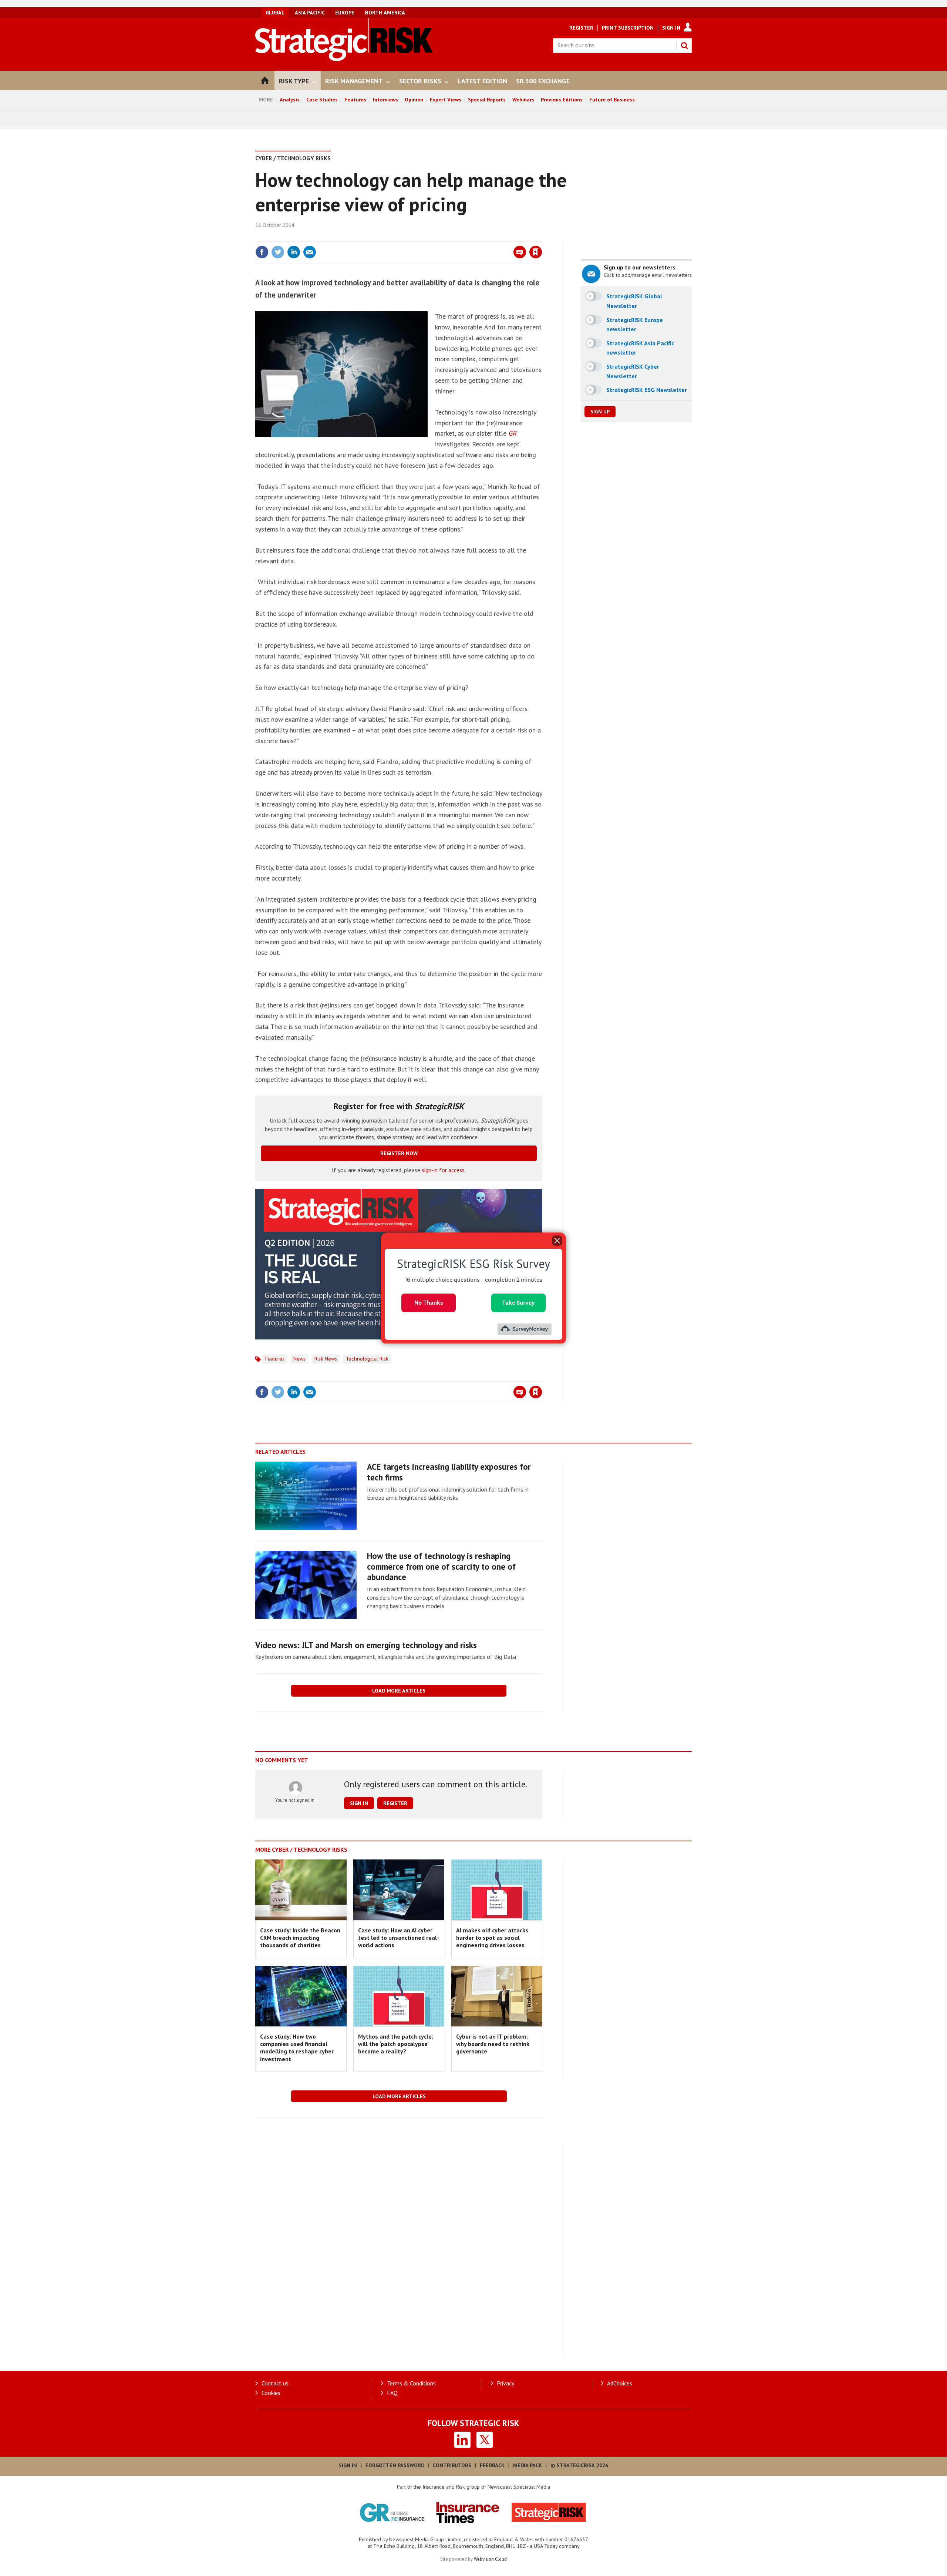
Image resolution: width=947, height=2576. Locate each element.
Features (355, 100)
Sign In (671, 28)
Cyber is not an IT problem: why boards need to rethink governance (493, 2044)
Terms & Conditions (411, 2383)
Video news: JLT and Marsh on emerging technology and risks (366, 1645)
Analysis (290, 100)
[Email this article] (310, 252)
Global (275, 13)
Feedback (492, 2465)
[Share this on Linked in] (294, 252)
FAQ (392, 2393)
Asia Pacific (310, 13)
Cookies (271, 2393)
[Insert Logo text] (344, 59)
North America (385, 13)
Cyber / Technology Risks (293, 158)
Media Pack (528, 2465)
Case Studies (322, 100)
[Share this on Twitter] (278, 252)
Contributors (452, 2465)
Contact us (275, 2383)
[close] (542, 237)
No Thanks (429, 1303)
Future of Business (612, 100)
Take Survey (518, 1303)
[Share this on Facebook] (262, 252)
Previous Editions (562, 100)
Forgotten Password (395, 2465)
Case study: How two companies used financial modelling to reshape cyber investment (297, 2048)
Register (581, 28)
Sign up (600, 412)
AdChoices (620, 2383)
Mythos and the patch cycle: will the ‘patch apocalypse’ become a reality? (396, 2044)
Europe (345, 13)
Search (684, 46)
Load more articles (399, 1691)
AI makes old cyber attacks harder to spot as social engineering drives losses (492, 1938)
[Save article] (536, 252)
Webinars (523, 100)
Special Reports (487, 100)
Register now (399, 1153)
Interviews (385, 100)
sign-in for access (443, 1170)
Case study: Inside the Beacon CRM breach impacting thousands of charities (300, 1938)
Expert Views (446, 100)
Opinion (414, 100)
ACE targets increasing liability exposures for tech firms (449, 1472)
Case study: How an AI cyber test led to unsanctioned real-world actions (399, 1938)
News (299, 1359)
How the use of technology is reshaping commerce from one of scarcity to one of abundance (441, 1567)
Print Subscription (628, 28)
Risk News (326, 1359)
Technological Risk (367, 1359)
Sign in (449, 237)
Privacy (505, 2383)
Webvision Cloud (490, 2559)
